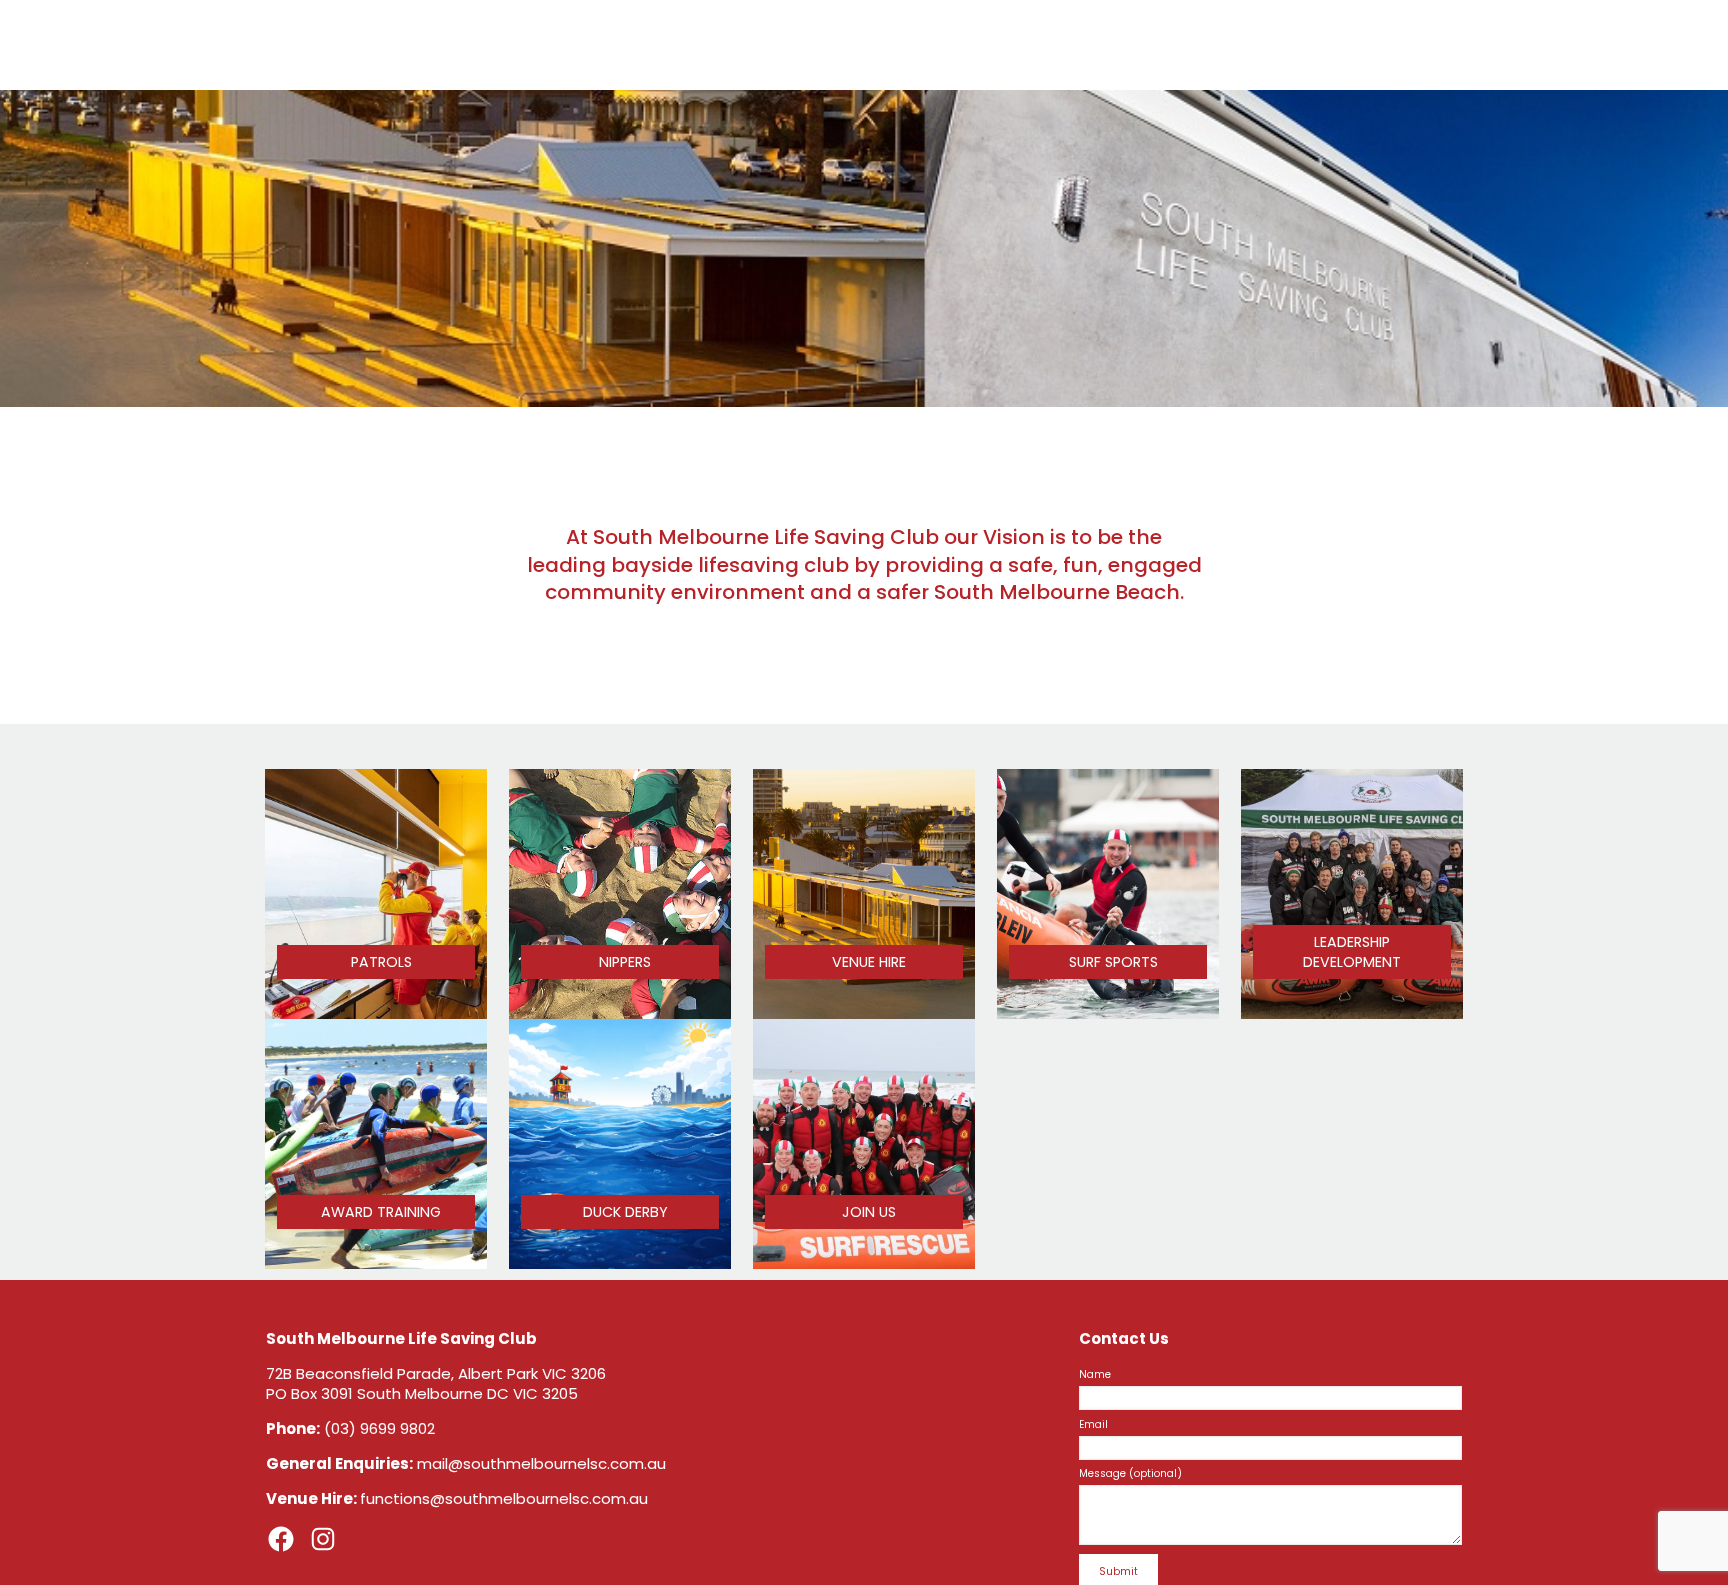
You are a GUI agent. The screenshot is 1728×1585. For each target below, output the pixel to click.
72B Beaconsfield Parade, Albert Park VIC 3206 (436, 1373)
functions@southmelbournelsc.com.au (504, 1498)
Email (1093, 1424)
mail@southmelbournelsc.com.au (541, 1463)
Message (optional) (1130, 1473)
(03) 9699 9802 (379, 1428)
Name (1095, 1374)
